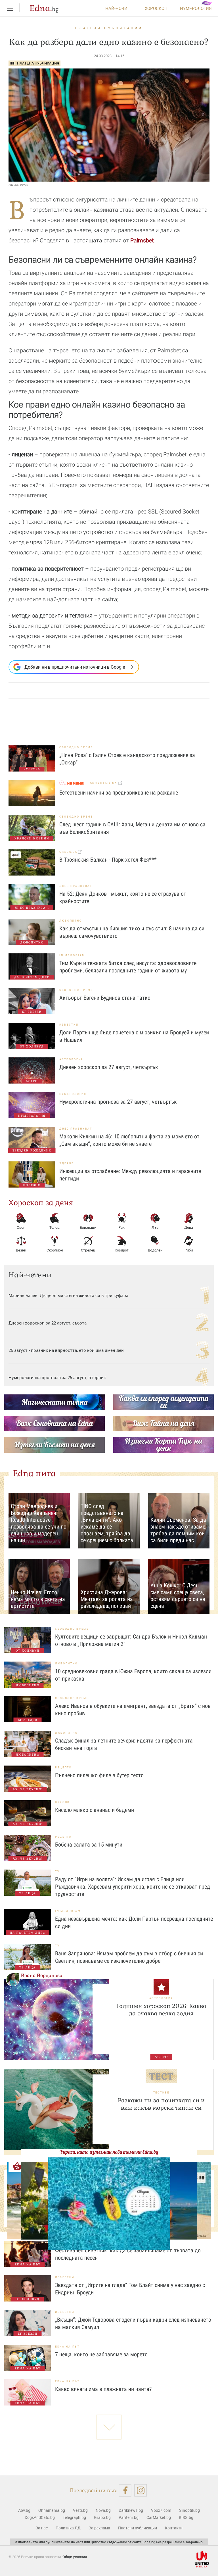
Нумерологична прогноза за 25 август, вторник (57, 1377)
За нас (42, 2528)
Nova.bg (103, 2510)
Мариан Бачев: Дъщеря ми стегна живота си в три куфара (68, 1295)
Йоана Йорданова (42, 1975)
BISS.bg (186, 2517)
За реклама (99, 2528)
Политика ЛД (68, 2528)
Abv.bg (24, 2510)
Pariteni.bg (129, 2517)
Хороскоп (156, 8)
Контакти (174, 2528)
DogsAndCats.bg (40, 2517)
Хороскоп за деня (41, 1203)
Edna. (44, 8)
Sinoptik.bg (189, 2510)
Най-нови (116, 8)
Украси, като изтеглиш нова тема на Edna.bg (109, 2152)
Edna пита (34, 1473)
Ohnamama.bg (52, 2510)
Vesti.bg (80, 2510)
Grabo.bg (102, 2517)
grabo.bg (69, 852)
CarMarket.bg (159, 2517)
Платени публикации (109, 28)
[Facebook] (125, 2490)
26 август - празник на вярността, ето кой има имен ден (66, 1350)
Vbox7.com (161, 2510)
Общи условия (75, 2557)
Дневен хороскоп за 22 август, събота (48, 1323)
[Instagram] (141, 2490)
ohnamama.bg (104, 783)
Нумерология (196, 8)
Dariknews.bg (131, 2510)
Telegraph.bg (74, 2517)
